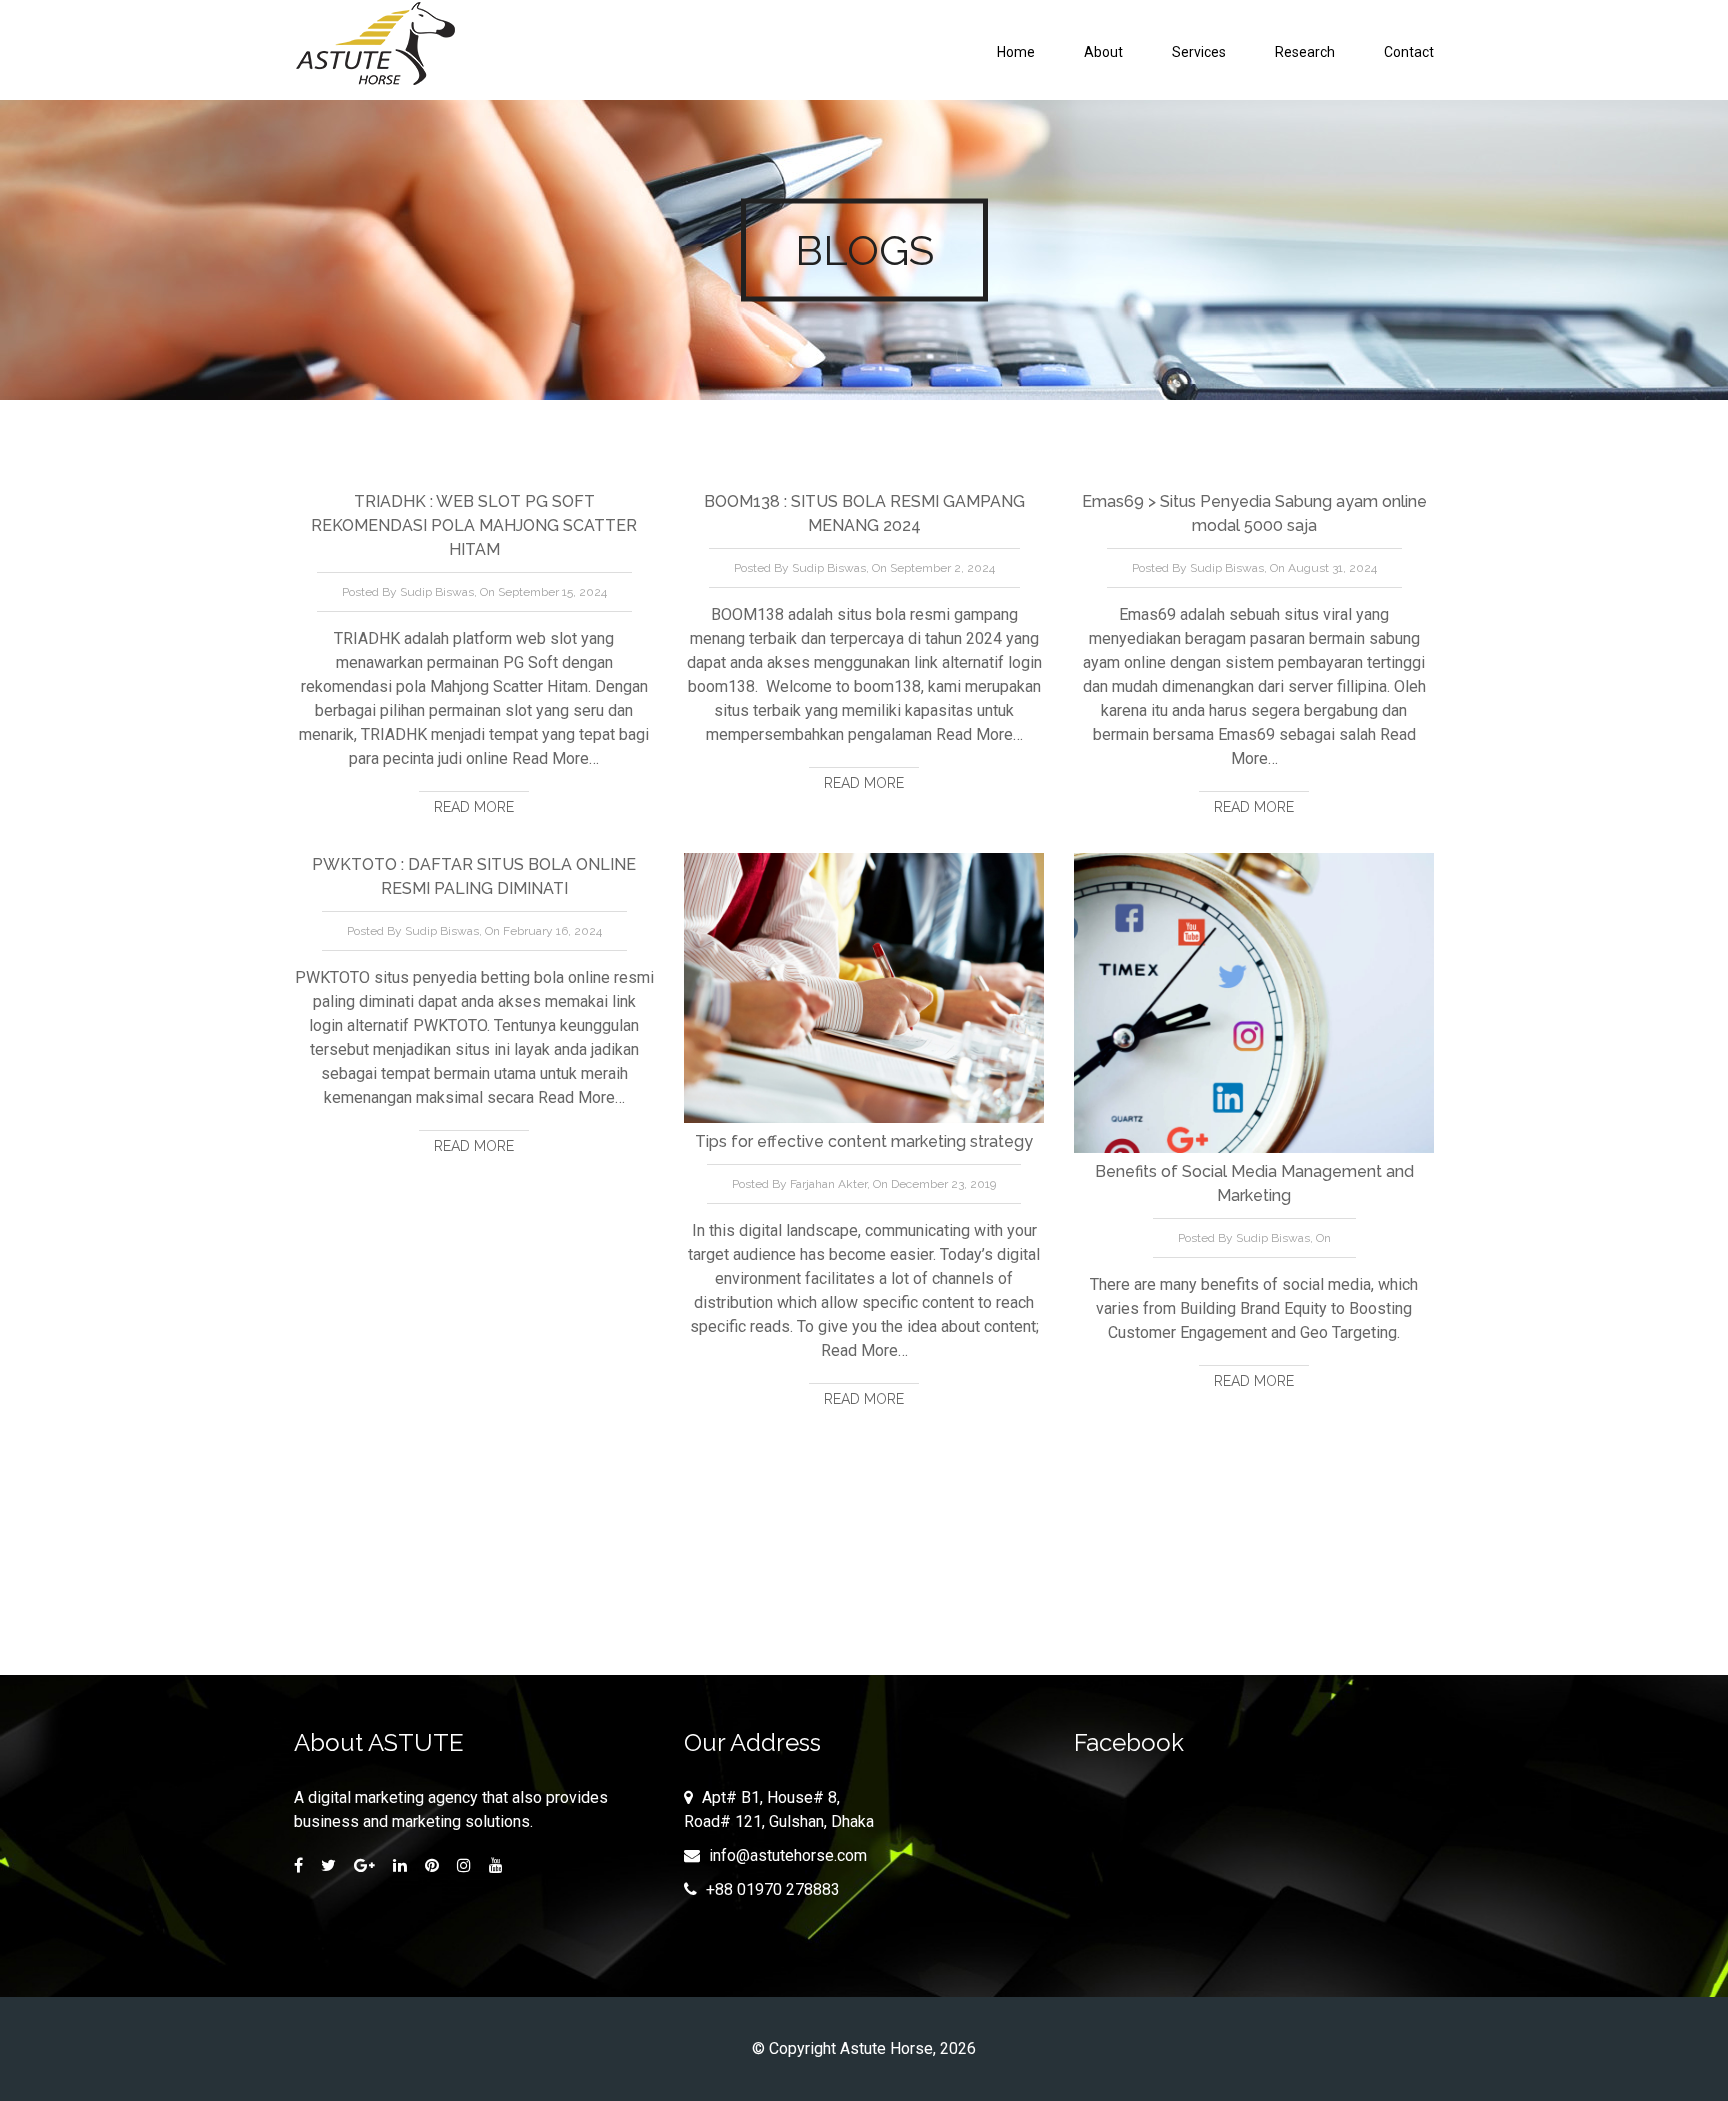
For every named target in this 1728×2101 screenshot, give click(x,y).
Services (1199, 52)
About (1103, 52)
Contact (1409, 52)
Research (1305, 52)
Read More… (553, 758)
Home (1016, 52)
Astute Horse (886, 2048)
